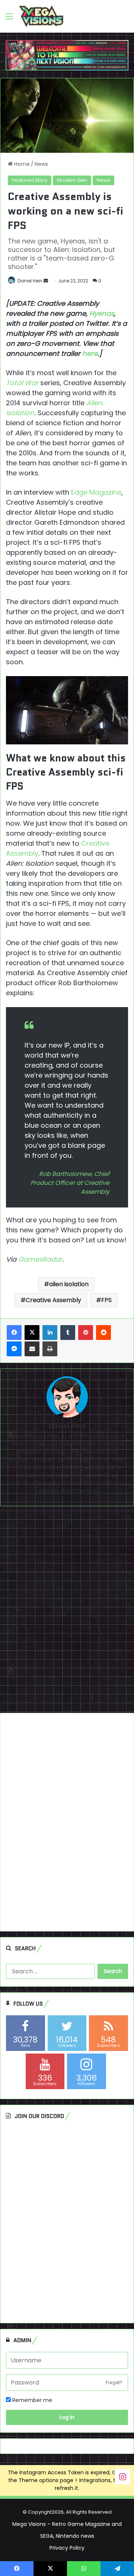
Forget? (114, 2382)
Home (21, 164)
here (90, 353)
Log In (67, 2417)
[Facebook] (14, 1333)
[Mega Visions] (41, 16)
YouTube (18, 1483)
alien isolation (69, 1284)
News (41, 164)
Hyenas (102, 313)
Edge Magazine (96, 492)
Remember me (31, 2400)
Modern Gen (72, 180)
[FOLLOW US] (122, 2476)
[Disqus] (67, 1612)
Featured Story (30, 180)
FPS (106, 1300)
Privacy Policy (67, 2548)
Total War (22, 383)
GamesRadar (40, 1259)
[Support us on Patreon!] (67, 55)
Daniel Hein (30, 281)
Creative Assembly (53, 1300)
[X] (32, 1333)
